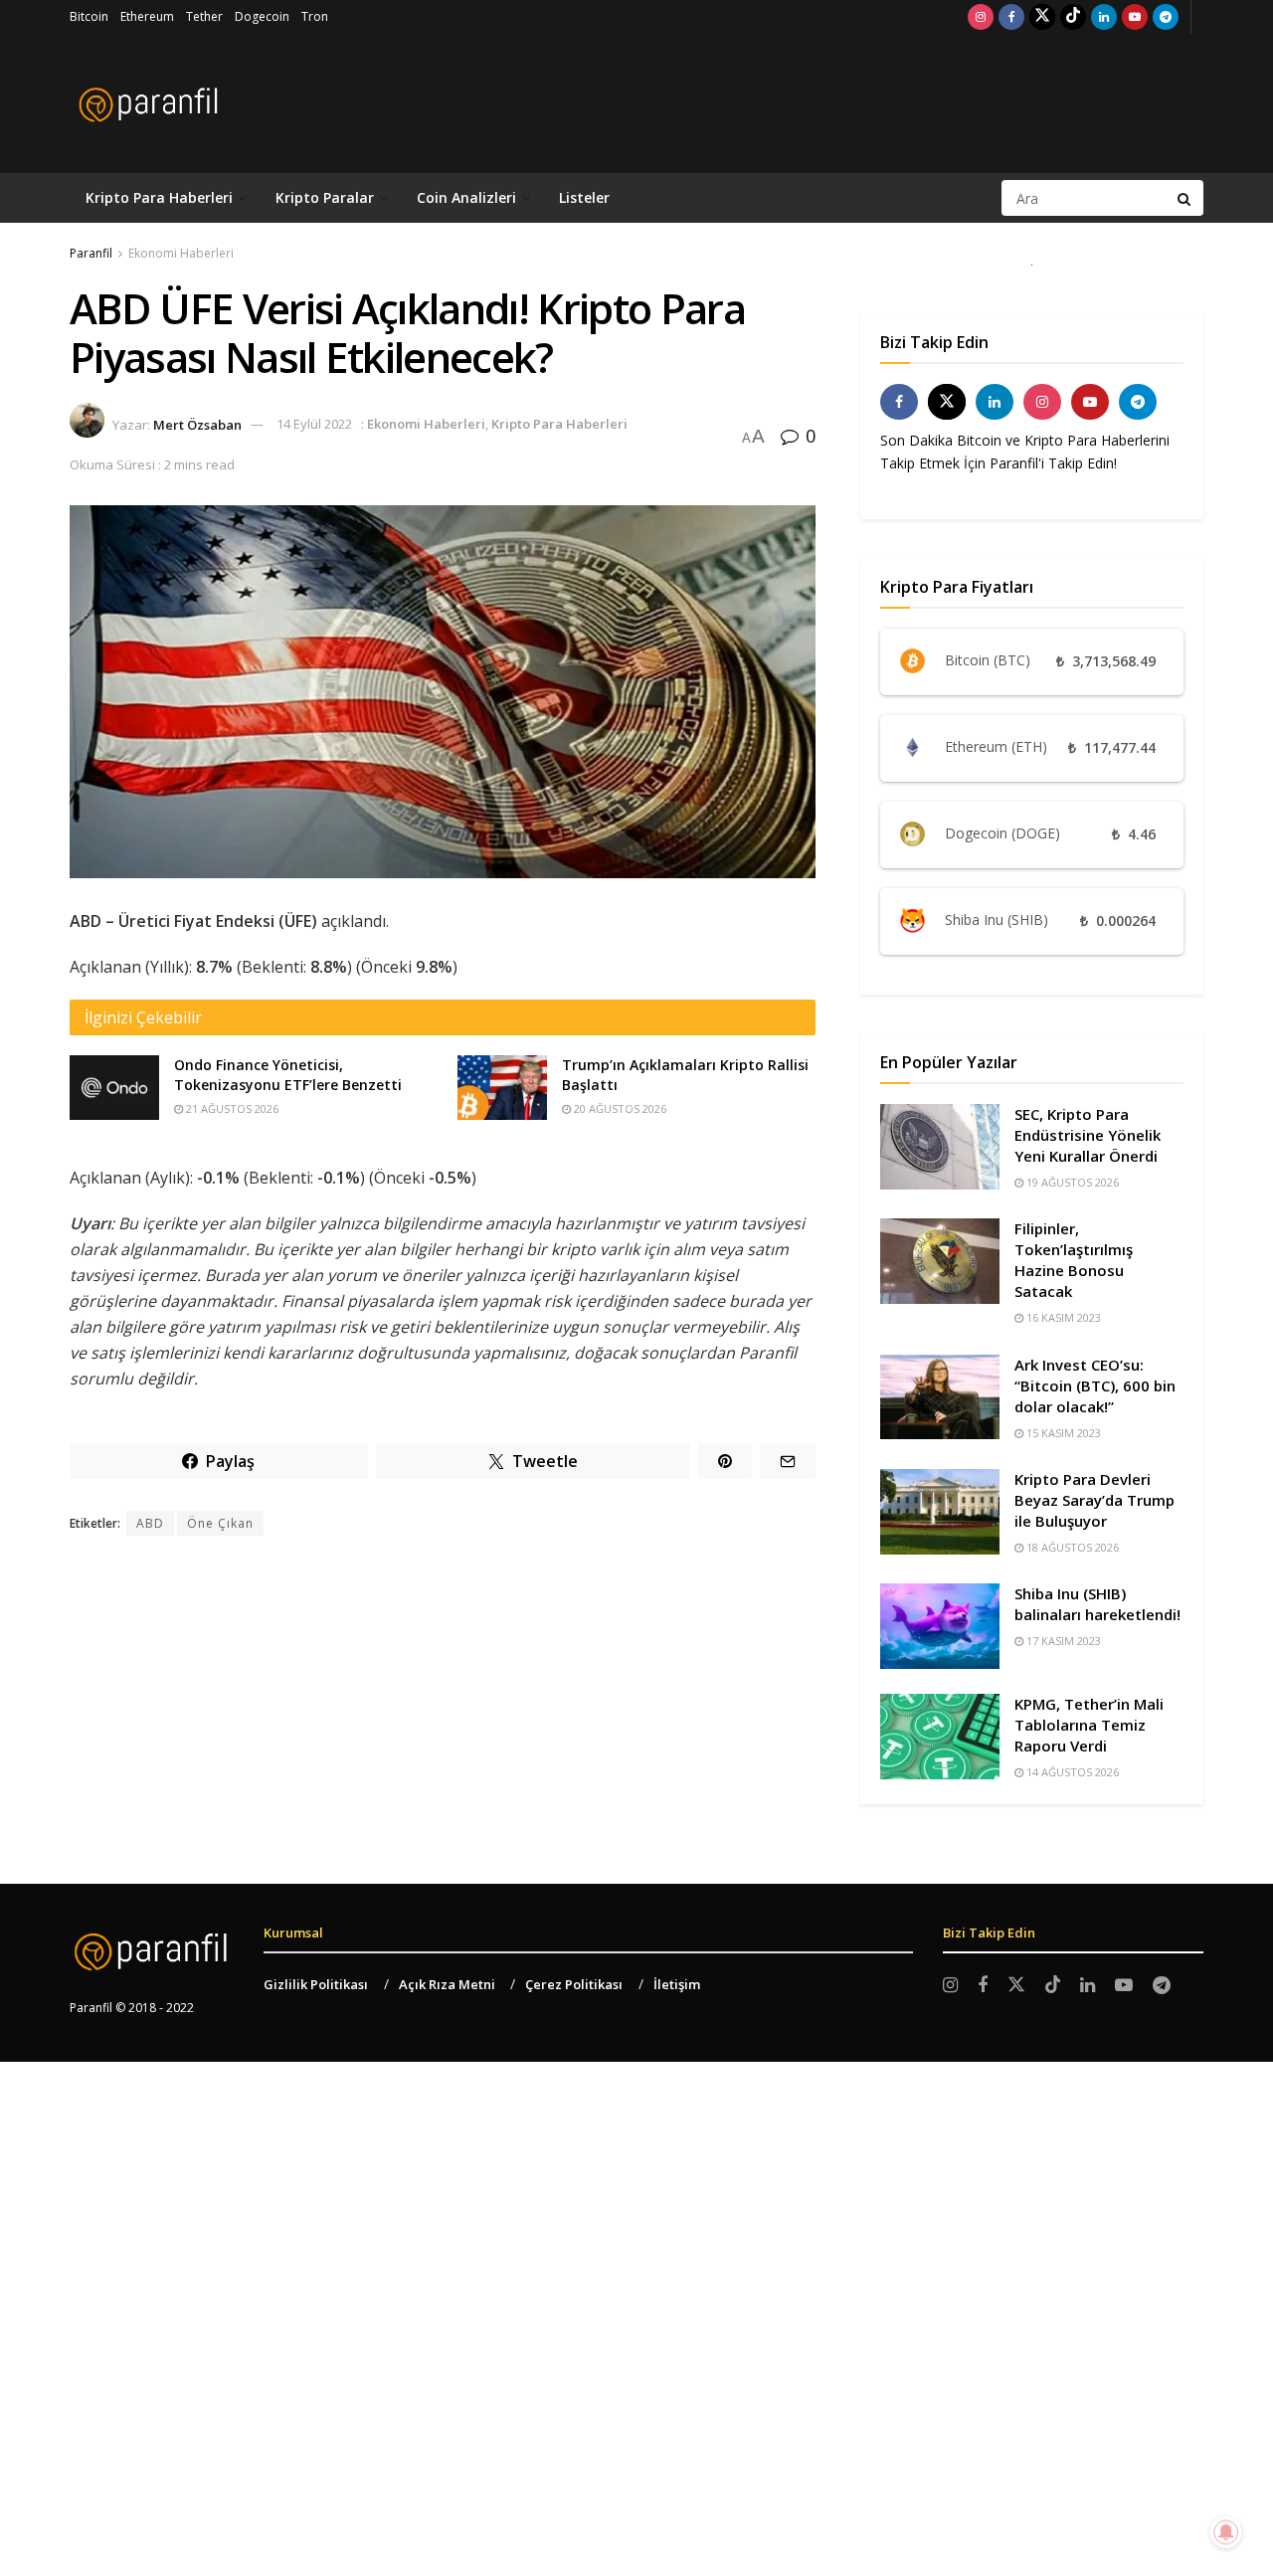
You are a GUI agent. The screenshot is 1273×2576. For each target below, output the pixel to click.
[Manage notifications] (1226, 2532)
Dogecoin (262, 16)
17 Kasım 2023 (1062, 1641)
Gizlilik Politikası (316, 1984)
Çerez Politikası (574, 1984)
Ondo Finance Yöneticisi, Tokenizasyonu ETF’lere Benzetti (288, 1075)
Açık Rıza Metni (447, 1984)
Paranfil (91, 253)
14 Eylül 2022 (314, 424)
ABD (150, 1523)
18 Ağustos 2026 (1071, 1547)
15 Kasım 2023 (1062, 1433)
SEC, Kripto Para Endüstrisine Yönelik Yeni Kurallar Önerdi (1088, 1135)
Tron (315, 16)
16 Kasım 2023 (1062, 1317)
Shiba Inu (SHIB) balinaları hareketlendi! (1097, 1604)
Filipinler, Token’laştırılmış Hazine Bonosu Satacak (1074, 1260)
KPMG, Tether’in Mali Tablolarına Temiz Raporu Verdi (1089, 1725)
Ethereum (147, 16)
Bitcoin (89, 16)
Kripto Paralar (325, 197)
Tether (204, 16)
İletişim (677, 1984)
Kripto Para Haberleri (159, 197)
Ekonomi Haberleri (181, 253)
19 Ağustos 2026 (1071, 1182)
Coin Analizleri (466, 197)
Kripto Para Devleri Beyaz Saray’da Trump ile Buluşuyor (1094, 1500)
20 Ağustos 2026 (619, 1108)
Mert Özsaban (197, 424)
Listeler (584, 197)
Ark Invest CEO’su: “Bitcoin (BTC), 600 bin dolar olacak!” (1095, 1385)
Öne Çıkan (220, 1523)
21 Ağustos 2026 (231, 1108)
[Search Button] (1185, 198)
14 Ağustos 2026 (1071, 1772)
